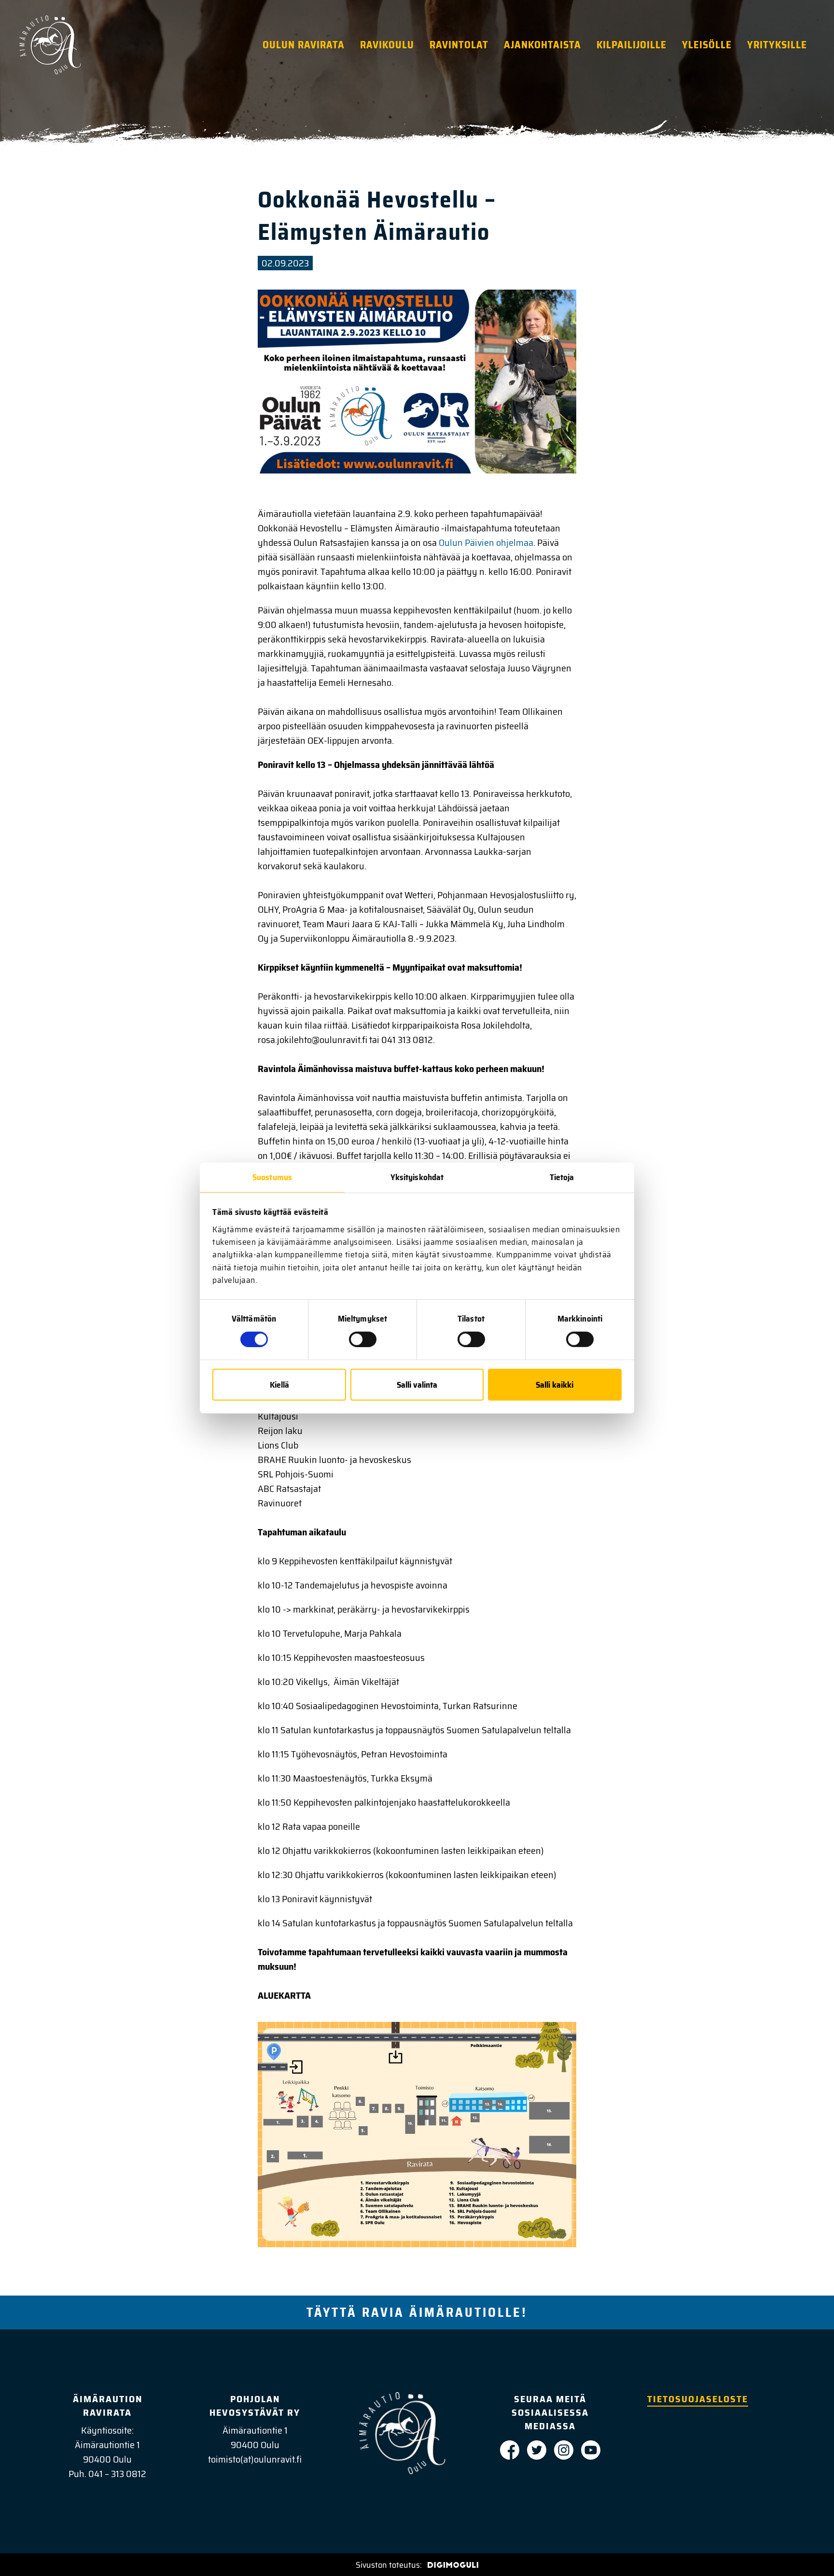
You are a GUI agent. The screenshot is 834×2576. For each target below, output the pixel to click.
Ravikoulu (387, 45)
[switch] (363, 1339)
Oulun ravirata (304, 45)
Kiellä (279, 1384)
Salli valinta (417, 1384)
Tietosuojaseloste (698, 2399)
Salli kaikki (555, 1384)
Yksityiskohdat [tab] (417, 1177)
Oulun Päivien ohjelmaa (486, 543)
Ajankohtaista (542, 45)
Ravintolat (459, 45)
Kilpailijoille (632, 45)
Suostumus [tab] (272, 1177)
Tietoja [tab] (562, 1177)
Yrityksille (777, 45)
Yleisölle (707, 45)
